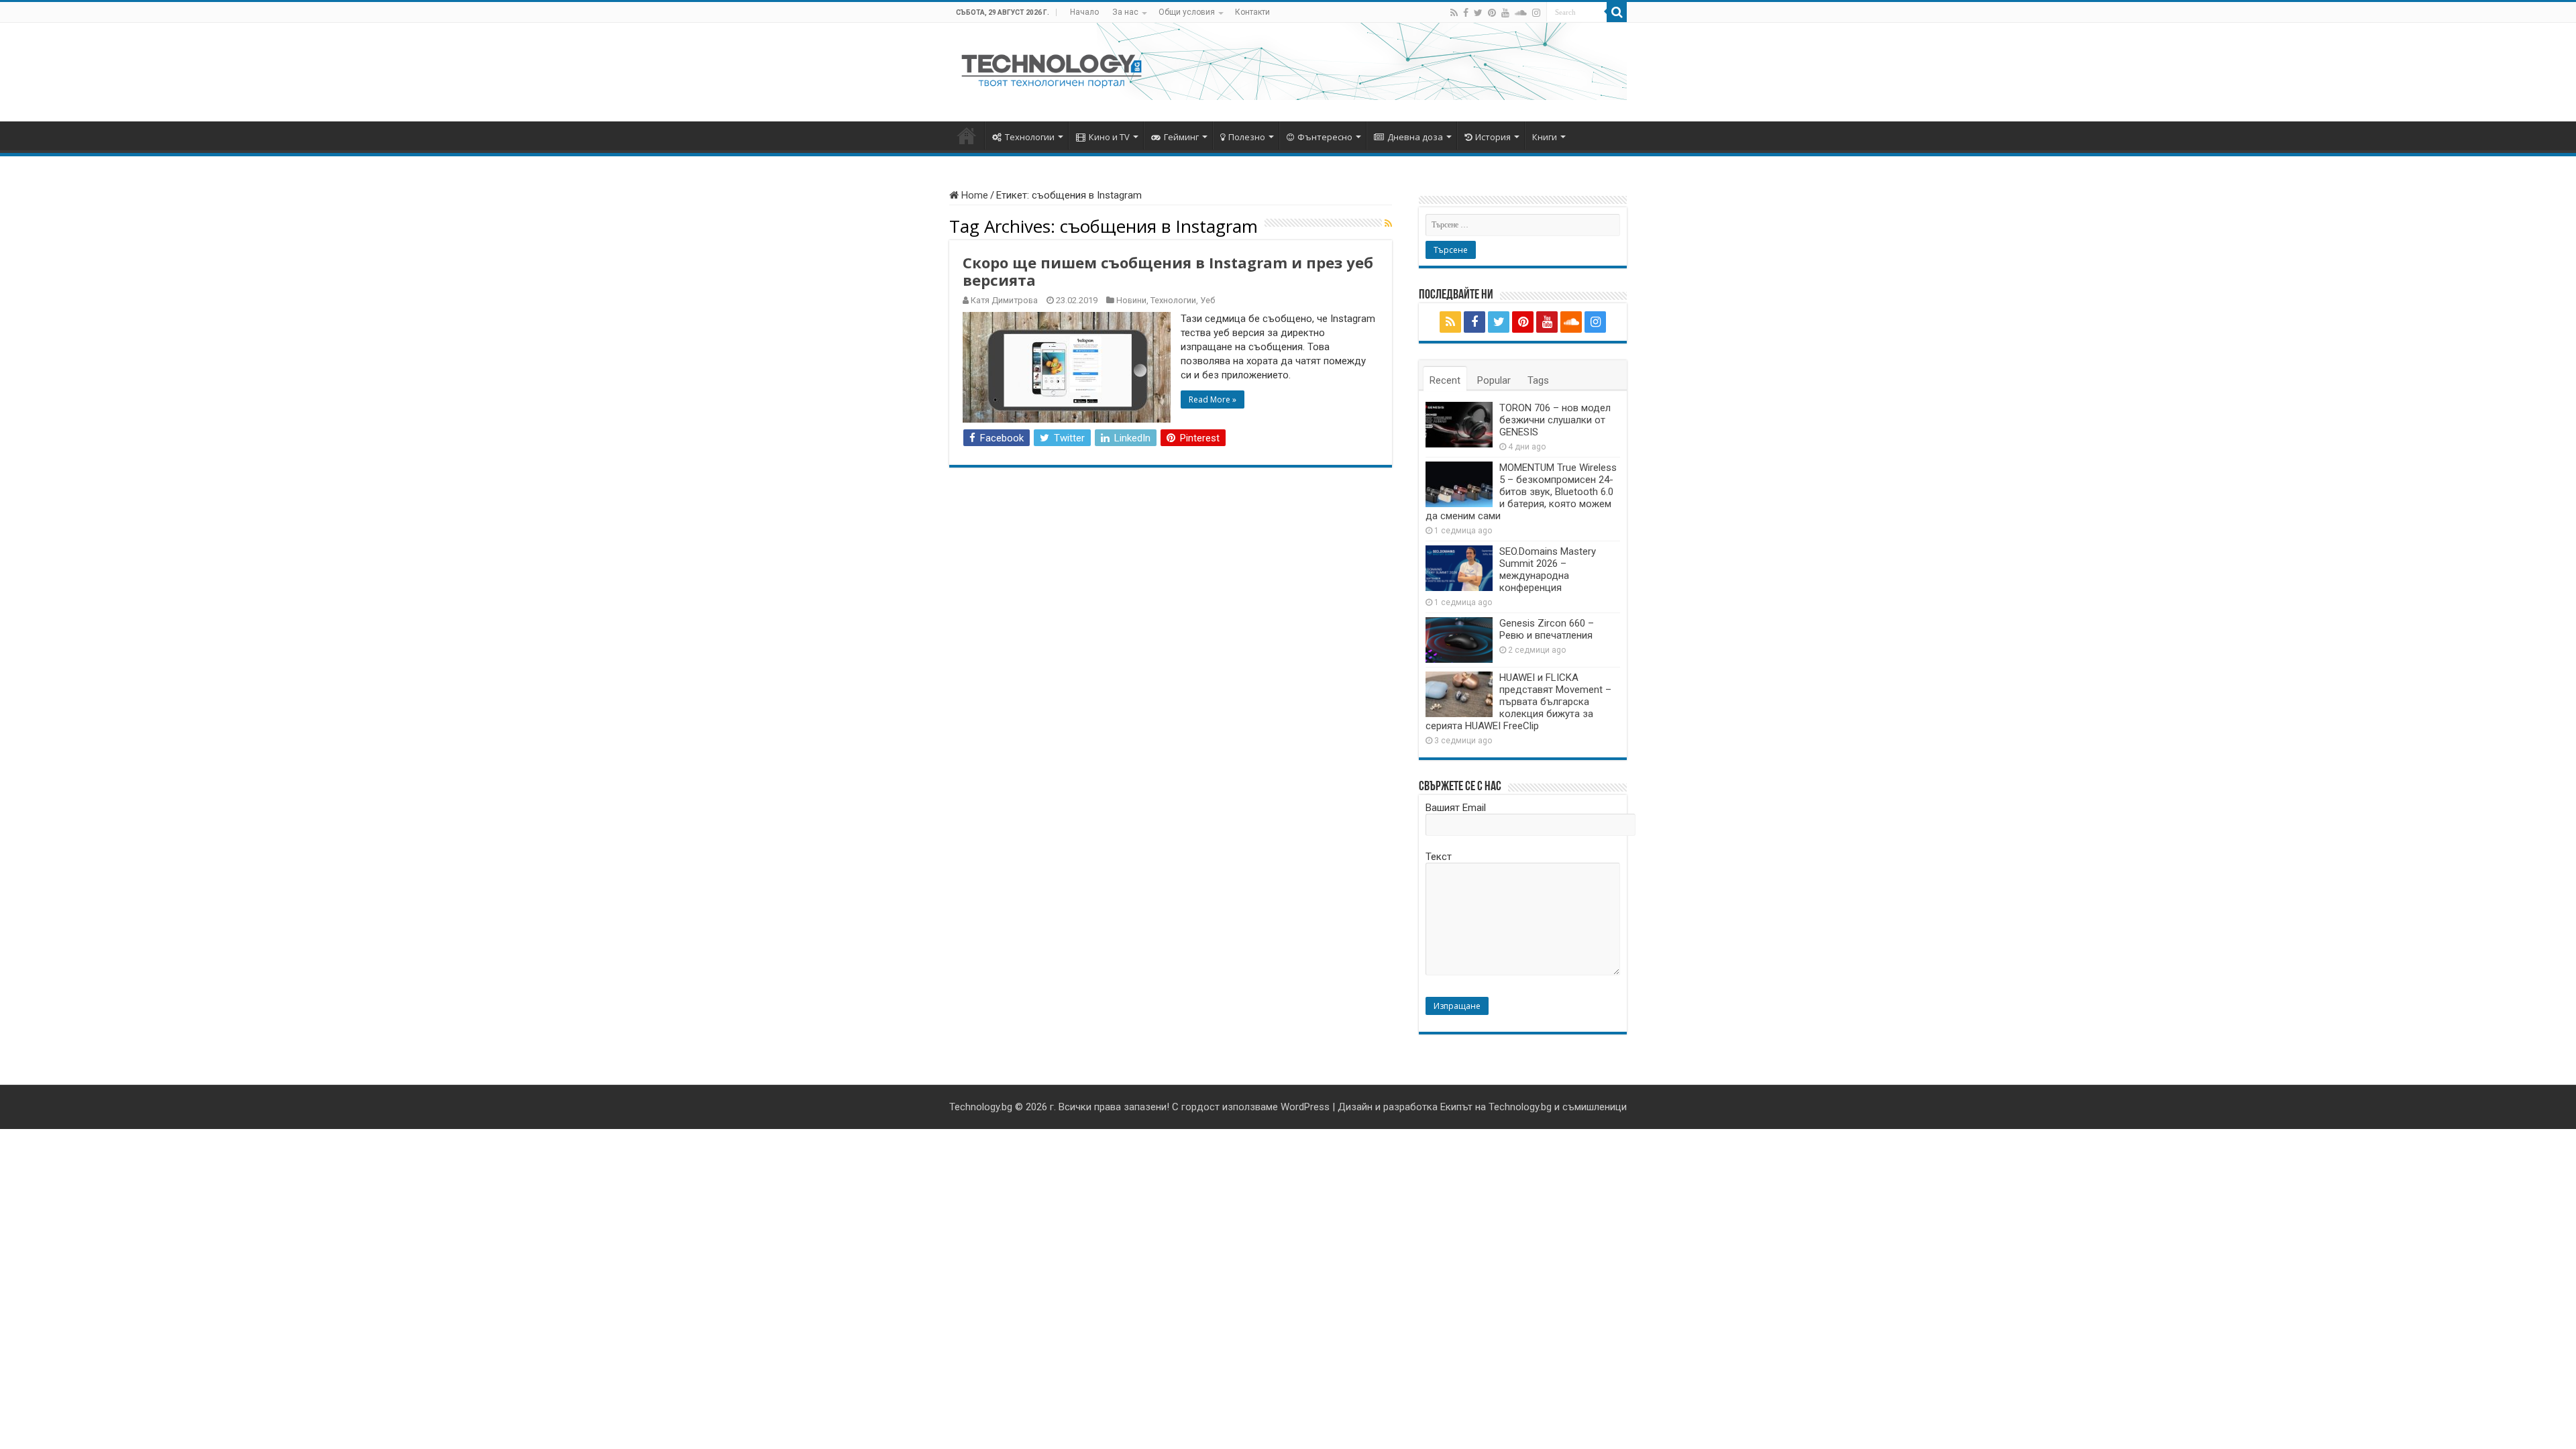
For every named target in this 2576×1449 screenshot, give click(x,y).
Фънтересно (1325, 137)
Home (973, 195)
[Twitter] (1478, 13)
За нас (1125, 12)
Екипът (1456, 1107)
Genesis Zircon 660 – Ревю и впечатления (1547, 629)
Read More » (1213, 399)
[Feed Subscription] (1388, 223)
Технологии (1030, 137)
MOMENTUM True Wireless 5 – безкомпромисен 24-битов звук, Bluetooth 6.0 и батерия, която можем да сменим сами (1521, 492)
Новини (1131, 300)
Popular (1494, 380)
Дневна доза (1415, 137)
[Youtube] (1505, 13)
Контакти (1252, 12)
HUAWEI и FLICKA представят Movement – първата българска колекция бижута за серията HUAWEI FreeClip (1518, 702)
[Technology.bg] (1052, 70)
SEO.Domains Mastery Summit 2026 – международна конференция (1548, 570)
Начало (1084, 12)
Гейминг (1181, 137)
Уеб (1207, 300)
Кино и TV (1109, 137)
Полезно (1247, 137)
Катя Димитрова (1004, 300)
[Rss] (1454, 13)
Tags (1538, 380)
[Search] (1617, 12)
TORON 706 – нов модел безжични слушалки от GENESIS (1555, 420)
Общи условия (1187, 12)
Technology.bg (981, 1107)
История (1493, 137)
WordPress (1305, 1107)
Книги (1545, 137)
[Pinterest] (1492, 13)
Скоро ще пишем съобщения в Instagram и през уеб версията (1168, 271)
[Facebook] (1466, 13)
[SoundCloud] (1521, 13)
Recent (1445, 380)
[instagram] (1536, 13)
